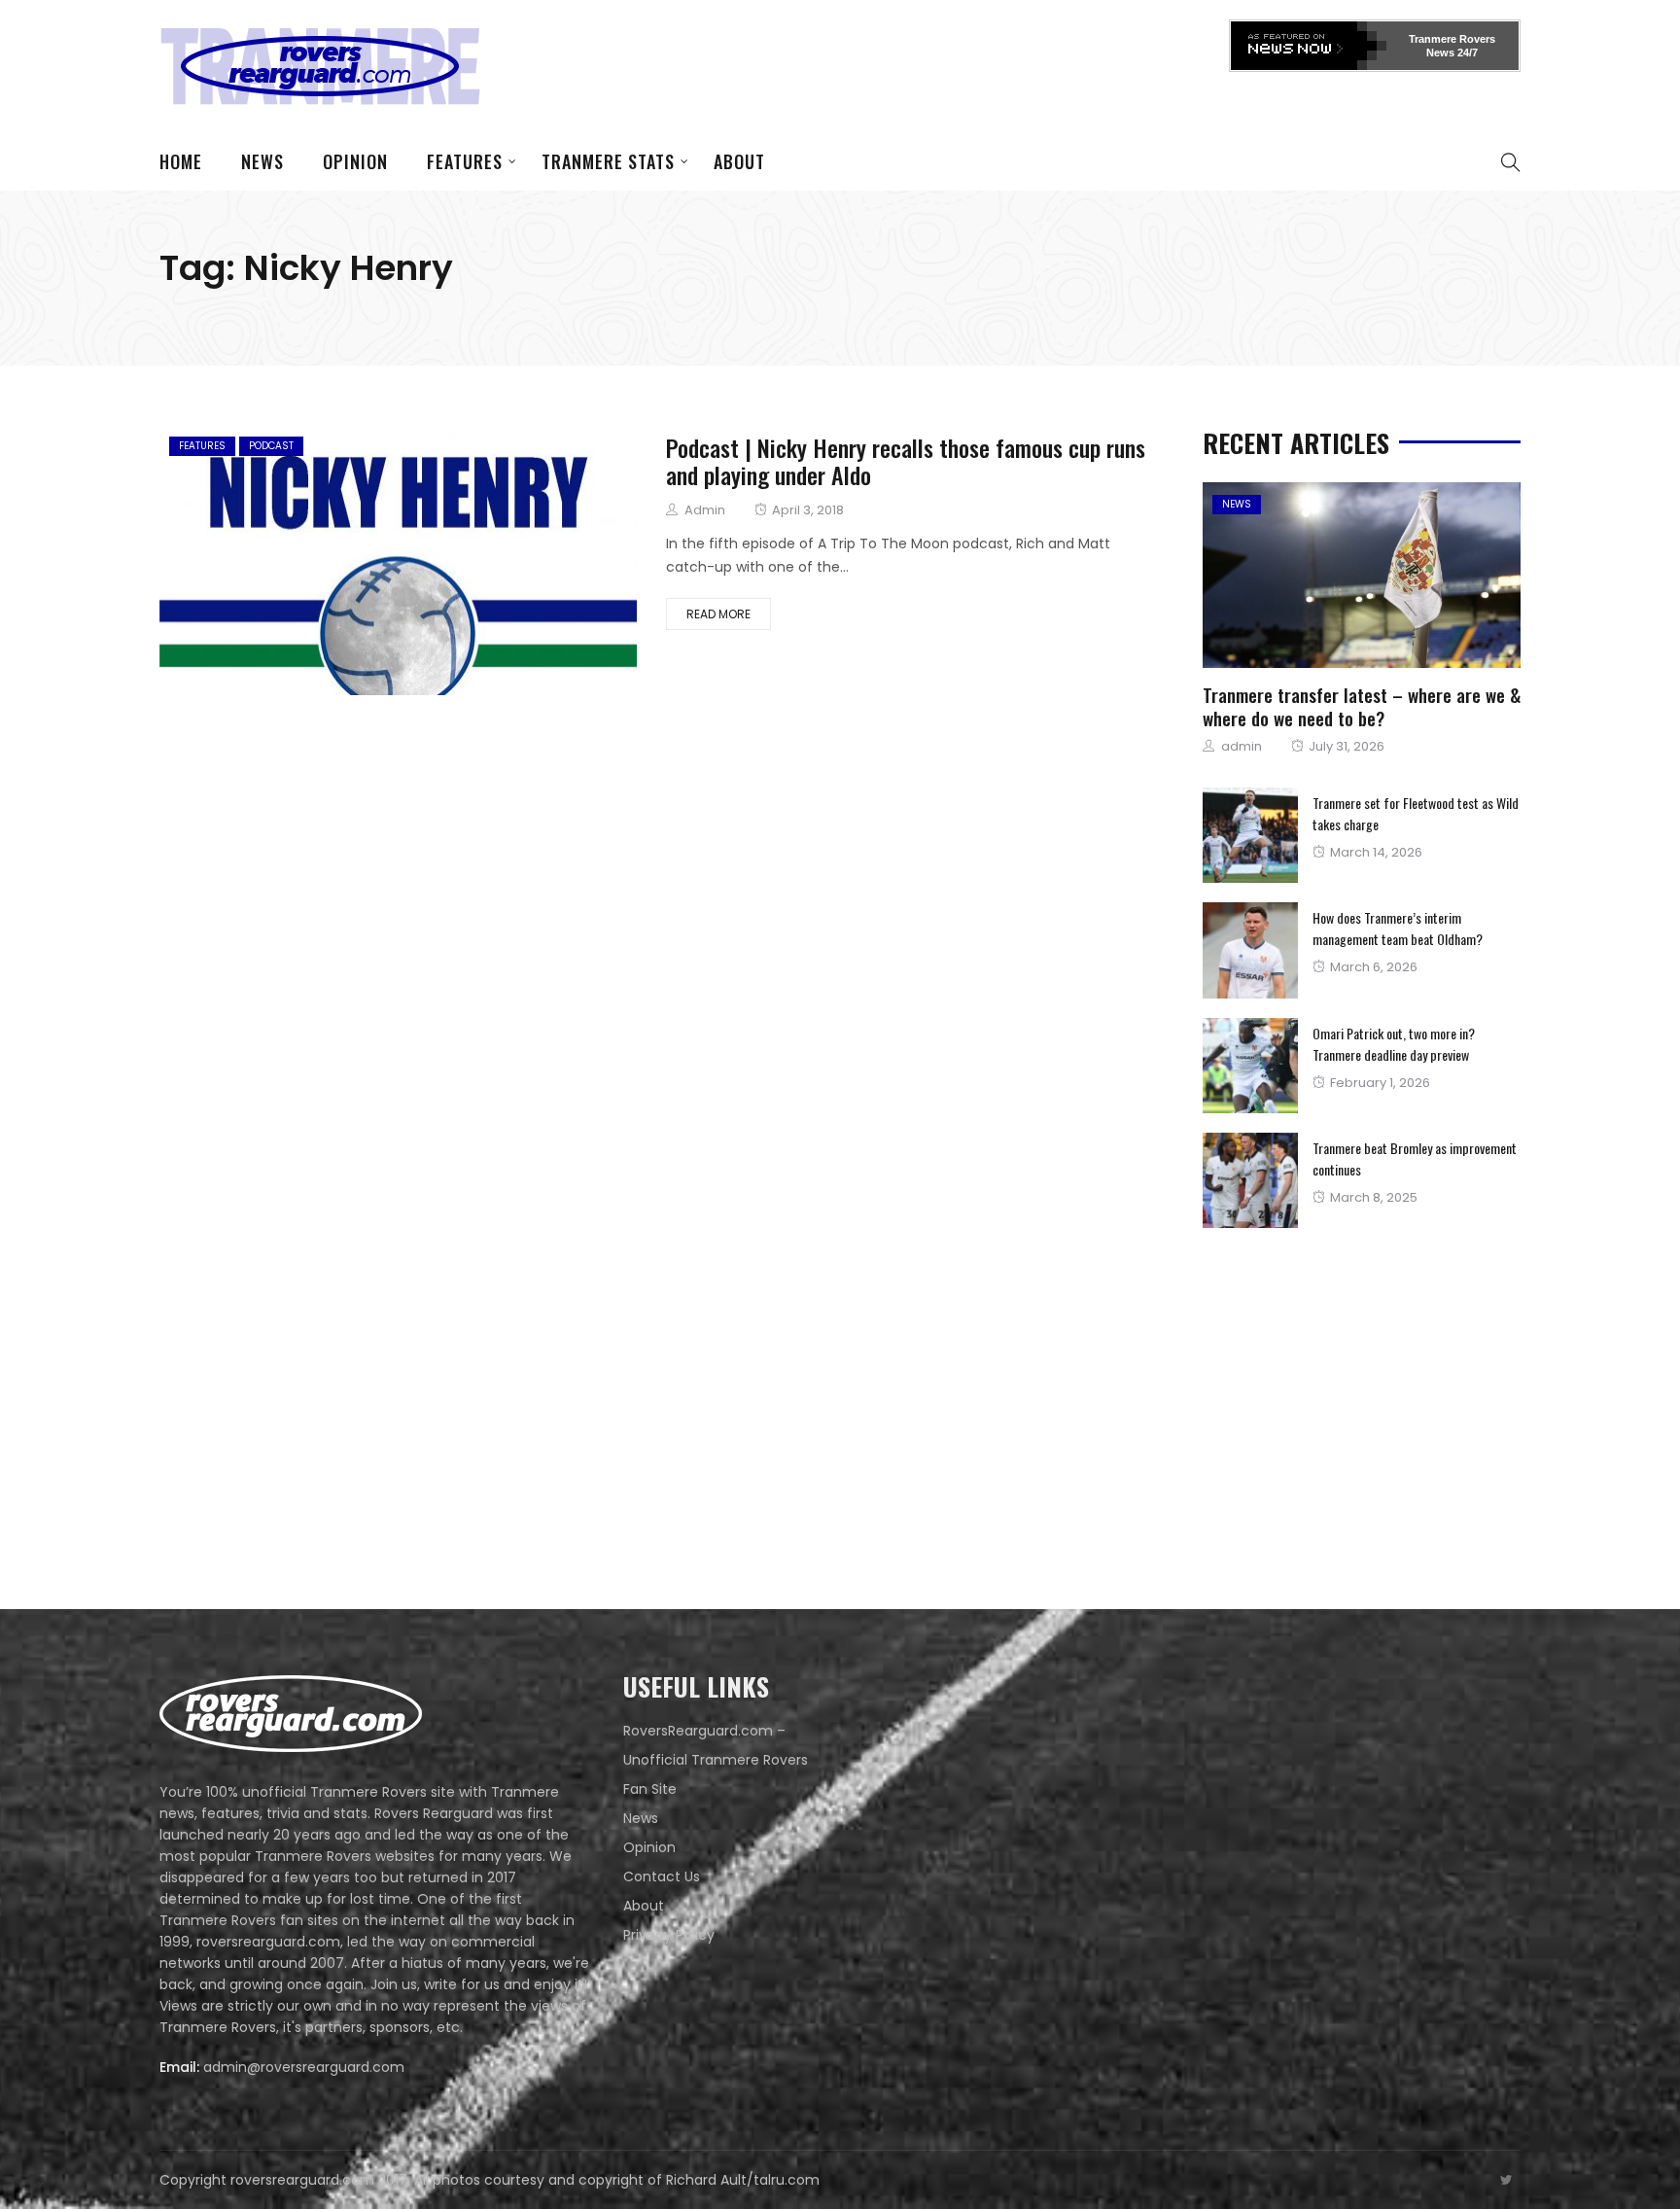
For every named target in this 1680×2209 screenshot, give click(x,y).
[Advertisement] (875, 63)
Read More (718, 614)
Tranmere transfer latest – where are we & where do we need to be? (1362, 706)
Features (465, 161)
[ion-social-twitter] (1506, 2180)
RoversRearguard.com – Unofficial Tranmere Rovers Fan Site (716, 1760)
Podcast (271, 446)
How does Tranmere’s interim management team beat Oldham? (1398, 928)
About (739, 161)
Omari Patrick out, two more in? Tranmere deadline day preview (1394, 1044)
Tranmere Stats (608, 161)
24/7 (1466, 53)
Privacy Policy (669, 1935)
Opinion (355, 161)
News (262, 161)
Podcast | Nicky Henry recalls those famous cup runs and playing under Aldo (906, 461)
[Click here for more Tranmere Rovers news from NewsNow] (1309, 46)
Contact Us (662, 1876)
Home (181, 161)
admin (705, 510)
